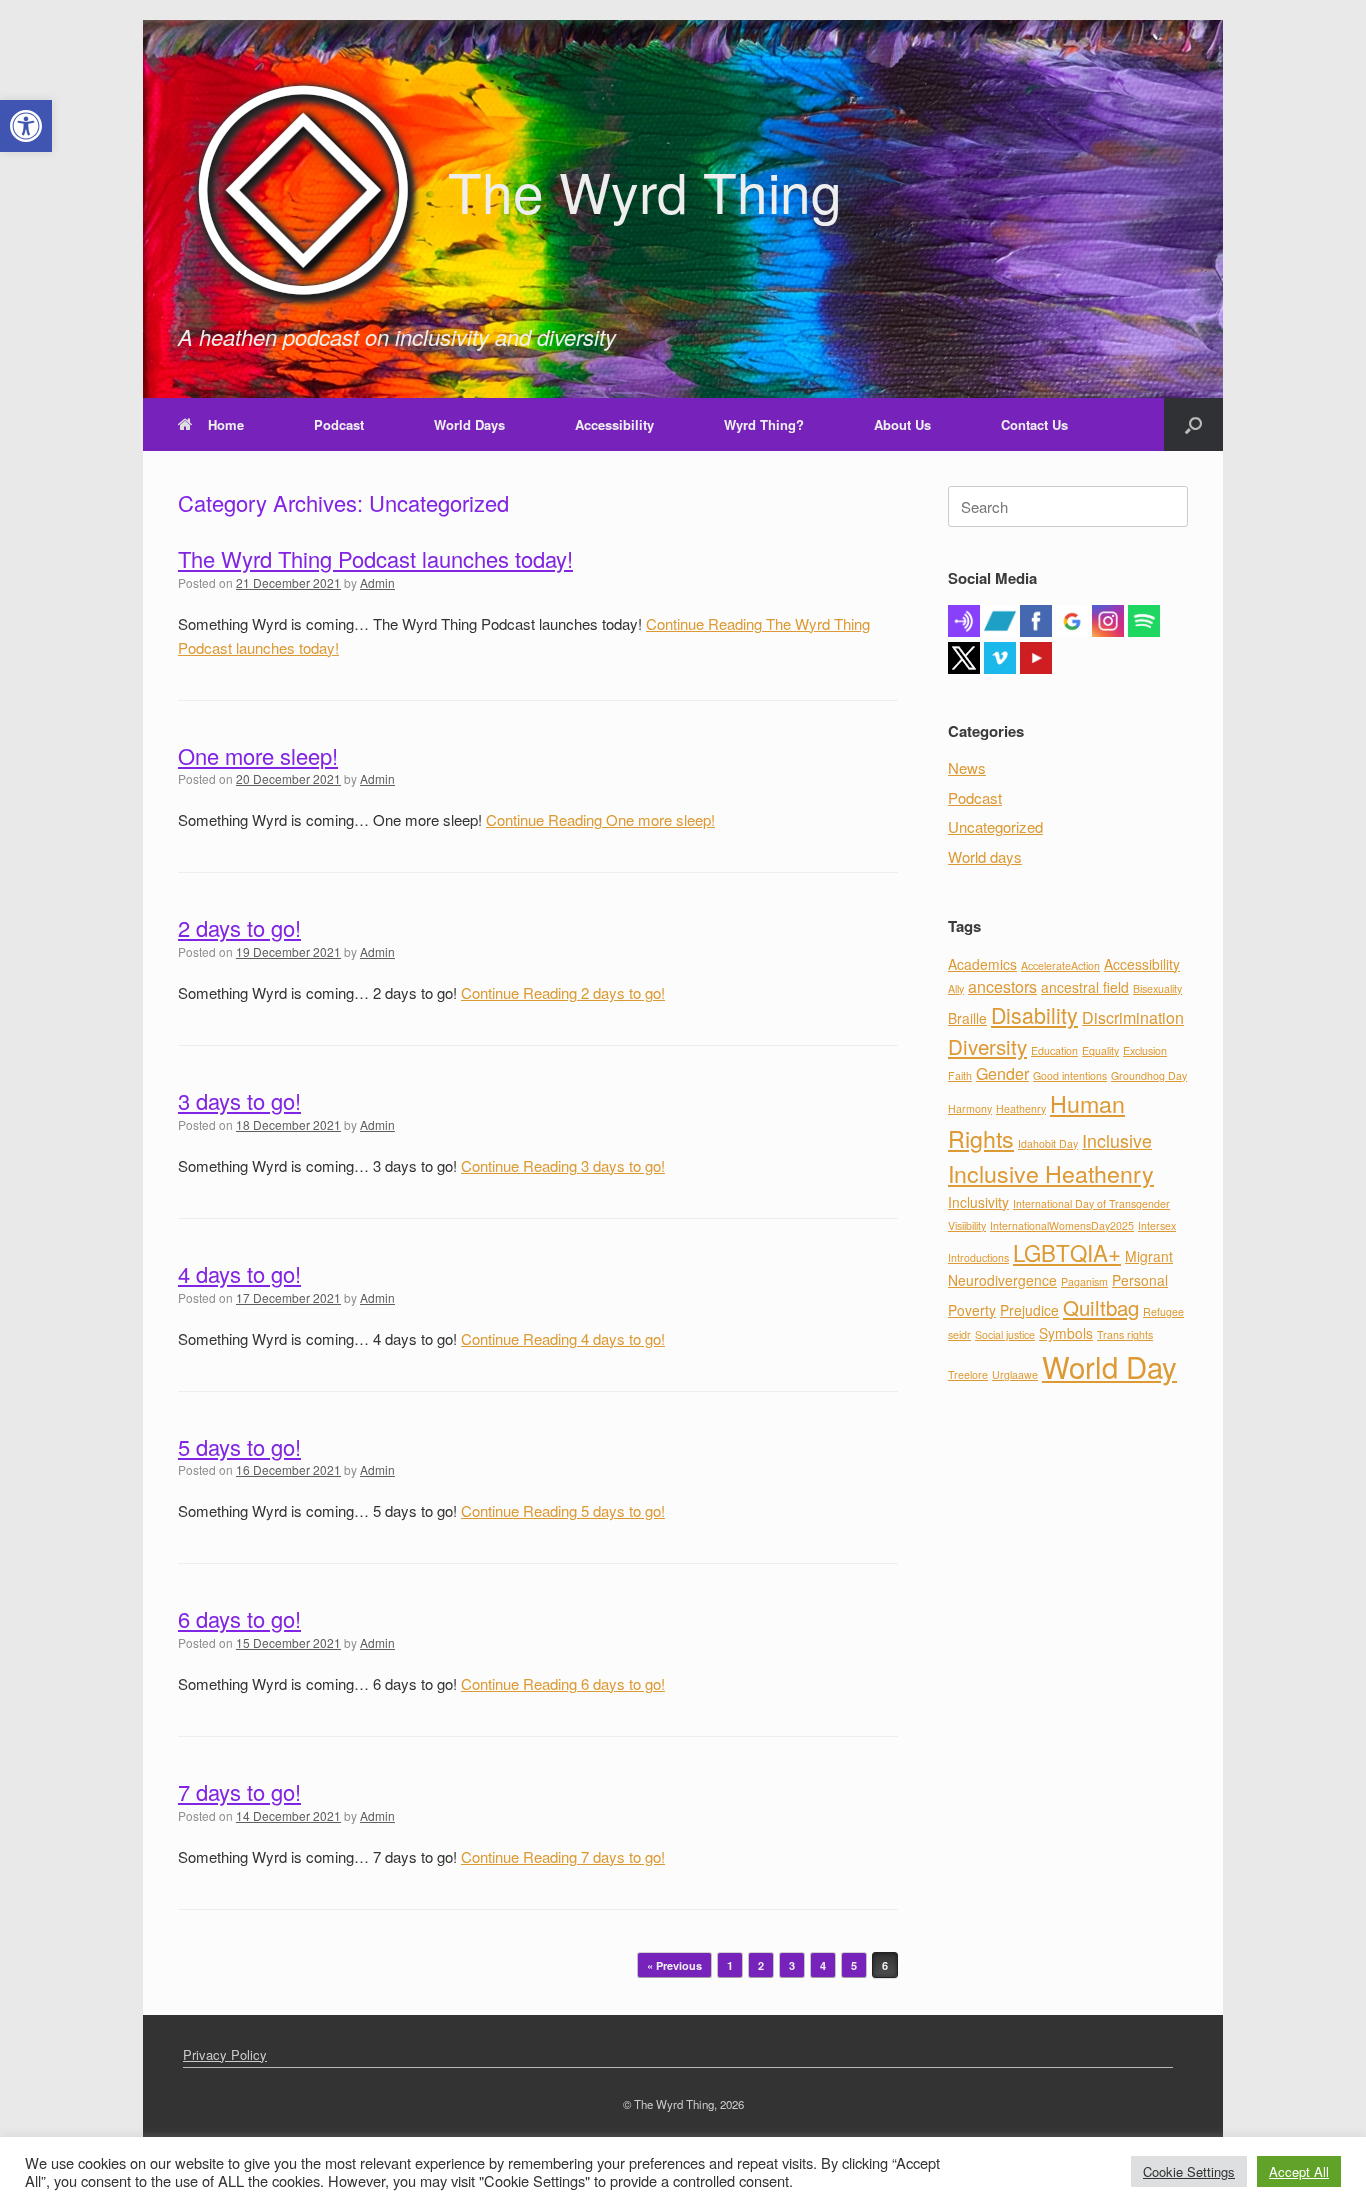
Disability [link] (1034, 1014)
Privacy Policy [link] (225, 2054)
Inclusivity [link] (978, 1202)
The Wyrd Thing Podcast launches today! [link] (375, 558)
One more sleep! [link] (258, 755)
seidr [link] (959, 1334)
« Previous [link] (674, 1965)
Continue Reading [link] (600, 819)
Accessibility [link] (614, 424)
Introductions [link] (978, 1257)
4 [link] (823, 1965)
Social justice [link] (1005, 1334)
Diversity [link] (987, 1046)
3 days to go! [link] (239, 1100)
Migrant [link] (1149, 1256)
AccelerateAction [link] (1060, 965)
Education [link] (1054, 1050)
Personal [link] (1140, 1280)
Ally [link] (956, 988)
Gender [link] (1002, 1073)
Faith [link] (960, 1075)
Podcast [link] (339, 424)
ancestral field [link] (1085, 987)
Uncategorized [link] (995, 826)
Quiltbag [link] (1101, 1307)
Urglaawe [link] (1015, 1374)
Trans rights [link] (1125, 1334)
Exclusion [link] (1145, 1050)
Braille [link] (967, 1018)
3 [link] (792, 1965)
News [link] (967, 767)
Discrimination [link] (1133, 1017)
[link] (26, 126)
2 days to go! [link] (239, 927)
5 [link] (854, 1965)
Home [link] (226, 424)
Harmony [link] (970, 1108)
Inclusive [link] (1117, 1140)
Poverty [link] (972, 1310)
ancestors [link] (1002, 986)
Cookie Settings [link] (1189, 2171)
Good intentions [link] (1070, 1075)
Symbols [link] (1066, 1333)
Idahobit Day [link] (1048, 1143)
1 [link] (730, 1965)
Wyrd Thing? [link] (764, 424)
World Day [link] (1109, 1366)
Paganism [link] (1084, 1281)
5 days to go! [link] (239, 1446)
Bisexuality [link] (1157, 988)
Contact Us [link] (1034, 424)
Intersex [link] (1157, 1225)
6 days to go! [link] (239, 1618)
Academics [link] (982, 964)
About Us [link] (902, 424)
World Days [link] (469, 424)
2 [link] (761, 1965)
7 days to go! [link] (239, 1791)
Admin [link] (377, 582)
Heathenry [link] (1021, 1108)
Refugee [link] (1163, 1311)
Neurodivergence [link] (1002, 1280)
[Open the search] (1193, 424)
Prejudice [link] (1029, 1310)
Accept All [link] (1299, 2171)
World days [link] (985, 856)
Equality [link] (1100, 1050)
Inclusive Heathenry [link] (1051, 1173)
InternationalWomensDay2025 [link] (1062, 1225)
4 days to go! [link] (239, 1273)
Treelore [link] (968, 1374)
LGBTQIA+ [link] (1067, 1252)
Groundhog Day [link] (1149, 1075)
